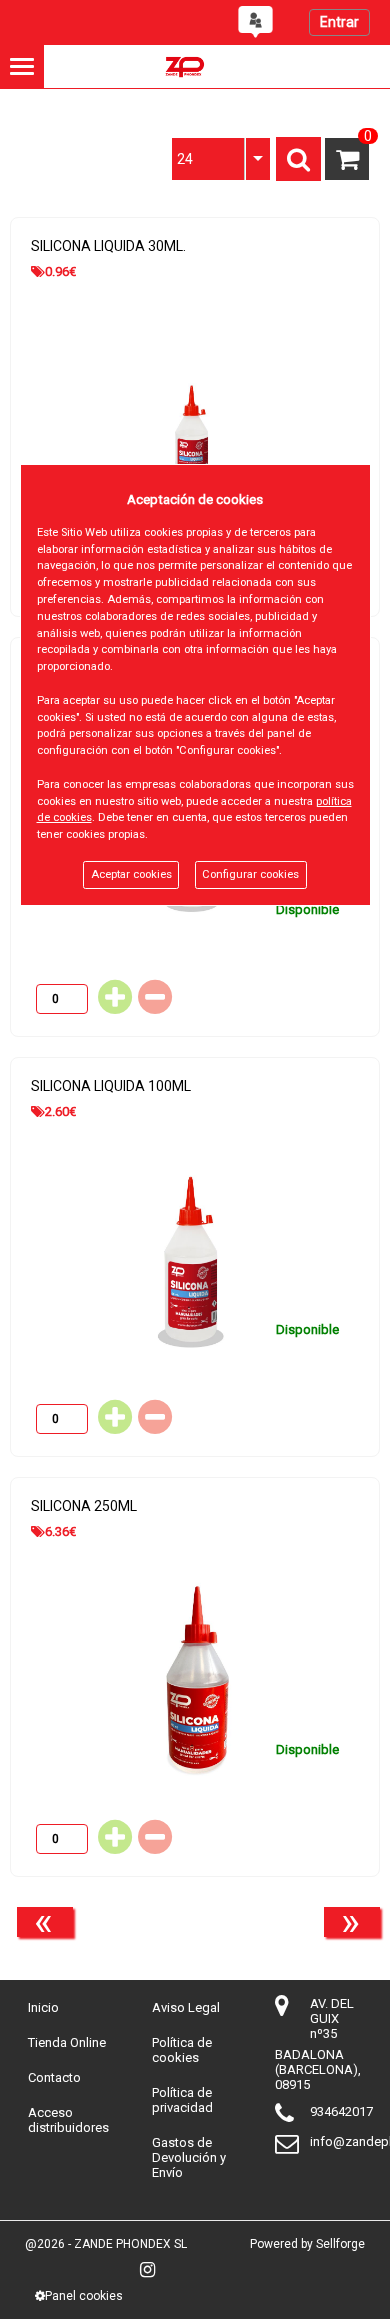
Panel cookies (84, 2296)
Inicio (43, 2007)
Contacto (54, 2077)
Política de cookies (182, 2050)
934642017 (341, 2111)
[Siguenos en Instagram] (147, 2270)
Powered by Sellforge (307, 2244)
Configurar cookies (250, 874)
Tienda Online (67, 2042)
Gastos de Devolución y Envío (189, 2157)
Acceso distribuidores (68, 2120)
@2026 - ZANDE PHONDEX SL (106, 2244)
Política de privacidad (182, 2100)
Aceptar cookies (131, 874)
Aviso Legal (186, 2007)
